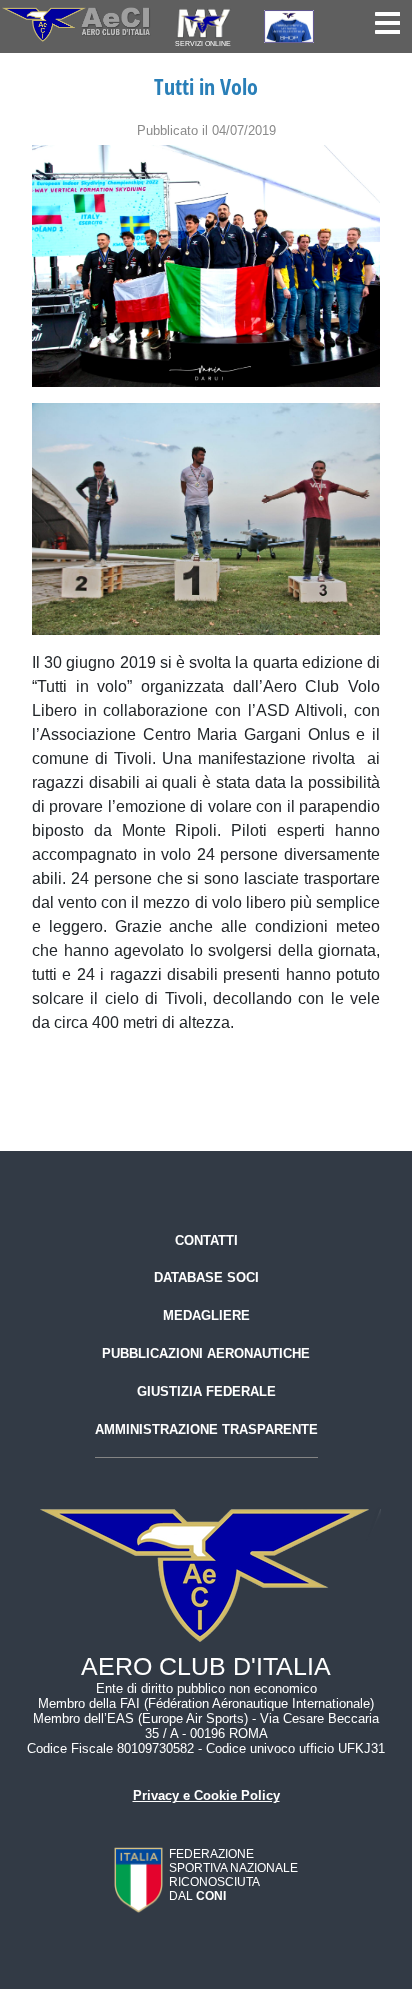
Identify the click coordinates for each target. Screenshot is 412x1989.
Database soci (206, 1277)
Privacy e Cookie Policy (206, 1795)
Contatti (206, 1240)
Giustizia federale (206, 1391)
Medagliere (206, 1315)
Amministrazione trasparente (206, 1429)
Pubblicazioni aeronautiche (206, 1353)
